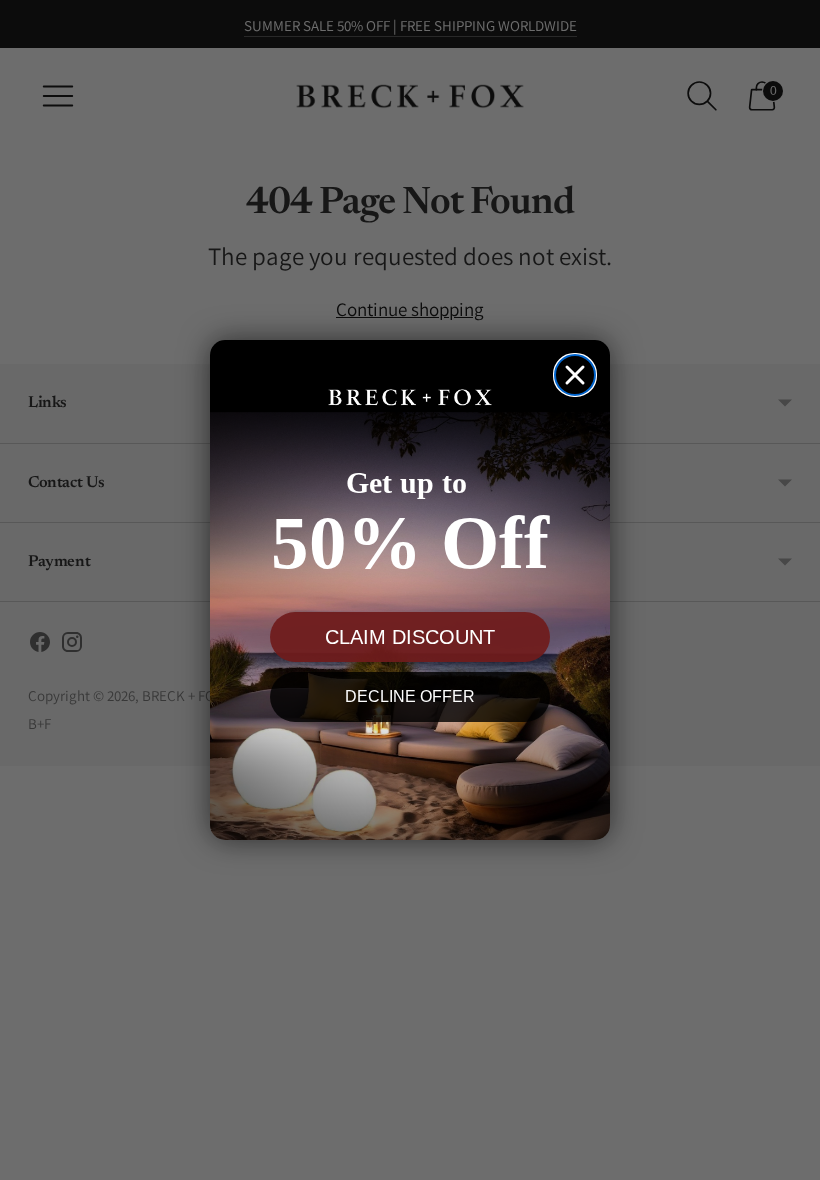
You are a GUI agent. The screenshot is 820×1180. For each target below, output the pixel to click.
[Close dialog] (575, 375)
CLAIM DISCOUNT (410, 637)
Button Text (410, 770)
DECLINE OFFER (410, 696)
